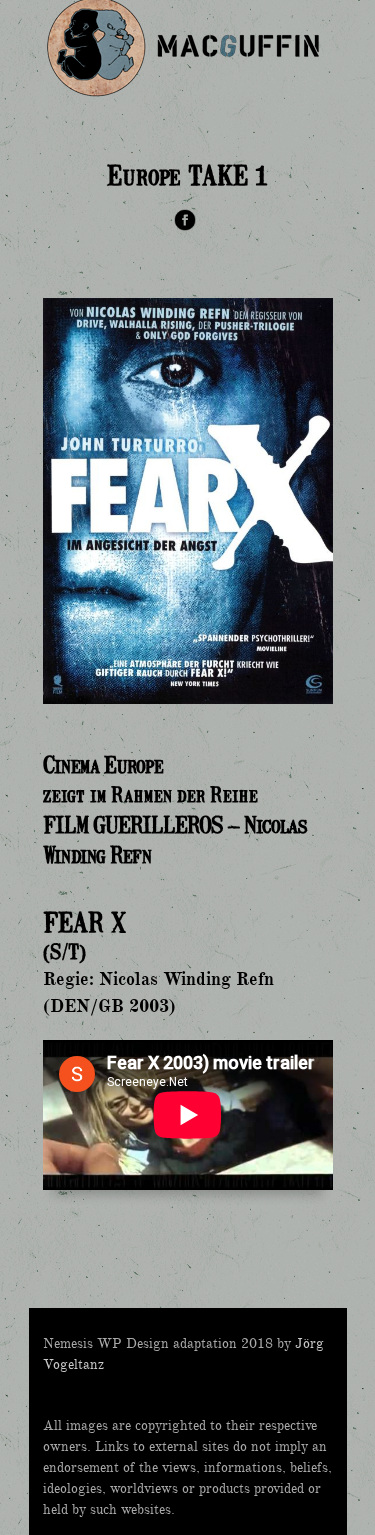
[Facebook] (185, 223)
